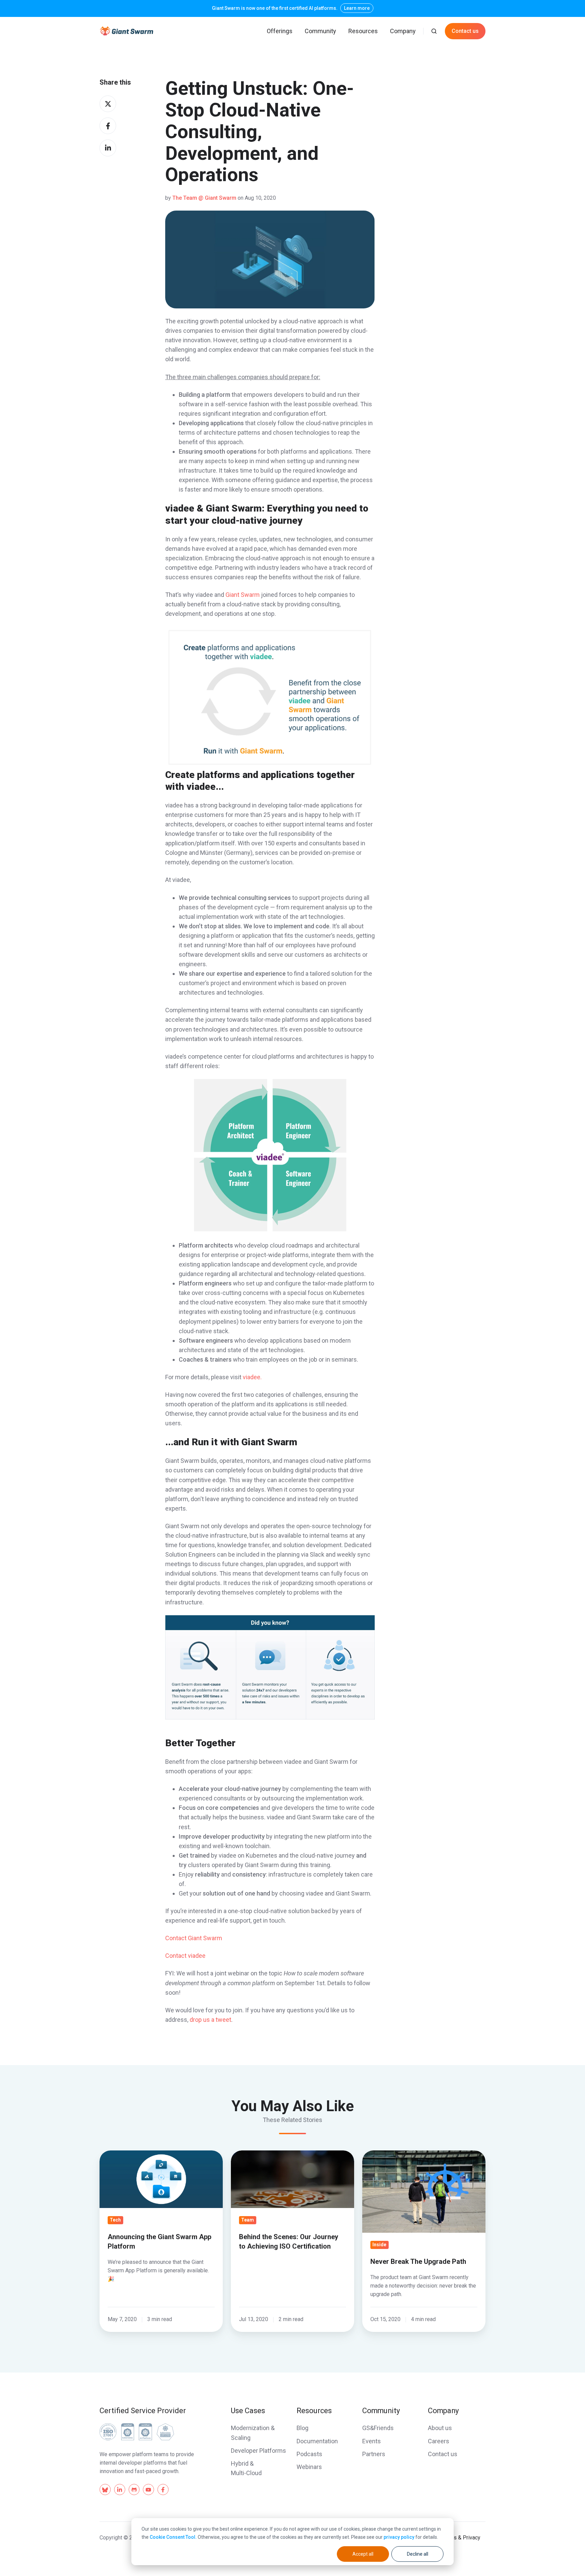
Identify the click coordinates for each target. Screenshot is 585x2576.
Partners (374, 2454)
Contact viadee (185, 1956)
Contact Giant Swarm (194, 1938)
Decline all (418, 2554)
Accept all (363, 2554)
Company (403, 31)
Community (320, 31)
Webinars (309, 2467)
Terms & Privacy (461, 2538)
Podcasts (309, 2454)
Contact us (465, 31)
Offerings (280, 31)
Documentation (317, 2441)
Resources (363, 31)
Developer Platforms (258, 2451)
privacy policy (399, 2537)
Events (372, 2441)
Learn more (357, 8)
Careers (439, 2441)
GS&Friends (378, 2428)
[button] (434, 31)
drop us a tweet (210, 2020)
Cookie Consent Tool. (173, 2537)
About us (440, 2428)
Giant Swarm (243, 595)
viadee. (252, 1377)
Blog (302, 2428)
